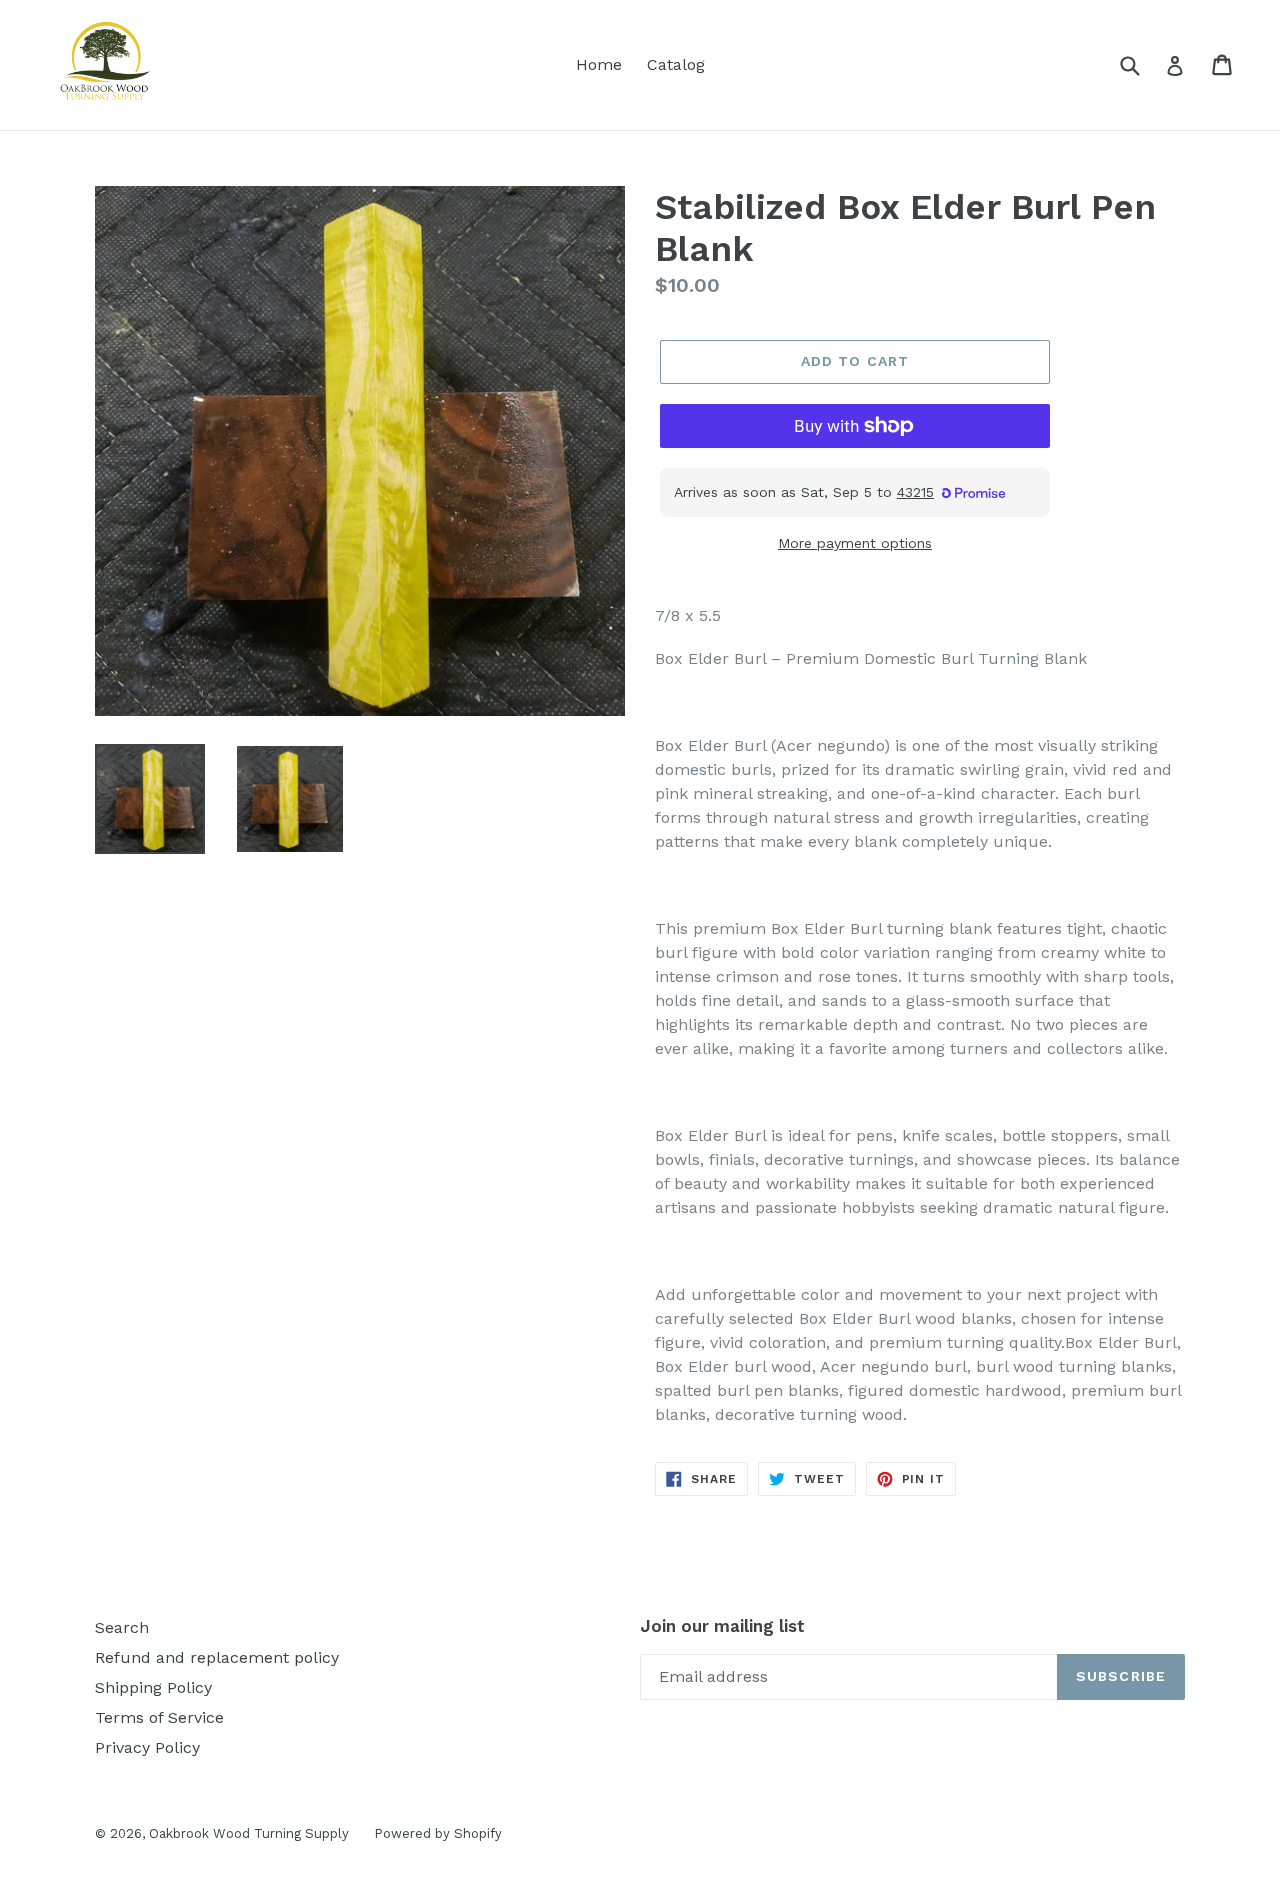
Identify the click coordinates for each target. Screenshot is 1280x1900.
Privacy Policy (147, 1747)
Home (599, 64)
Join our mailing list (722, 1626)
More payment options (855, 543)
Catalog (676, 64)
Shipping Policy (153, 1687)
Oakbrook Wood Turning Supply (249, 1833)
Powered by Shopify (438, 1833)
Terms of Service (159, 1717)
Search (122, 1627)
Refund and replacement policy (217, 1657)
